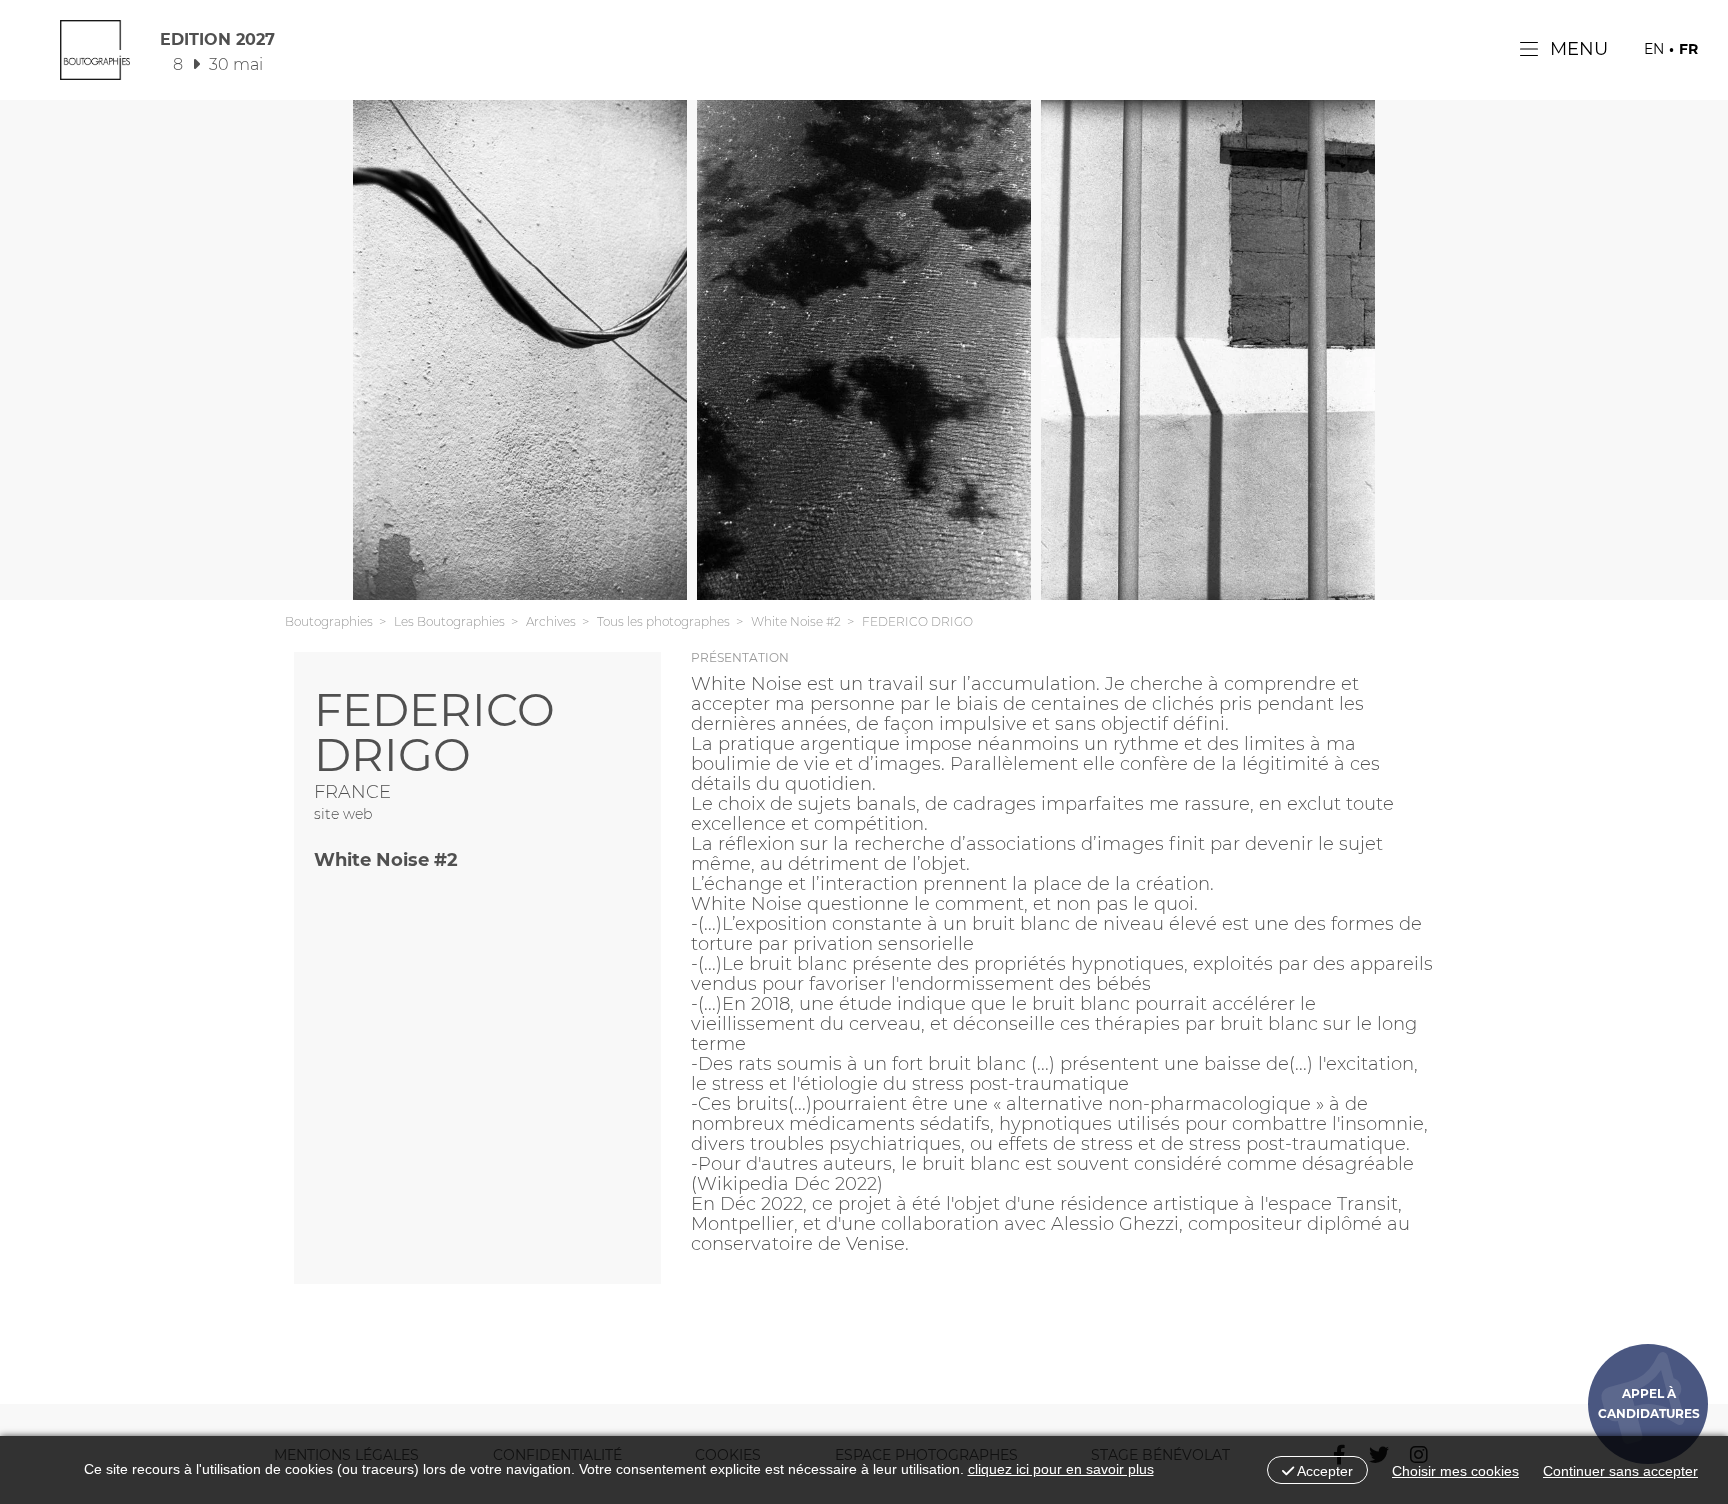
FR (1688, 49)
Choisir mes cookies (1455, 1471)
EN (1654, 49)
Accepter (1323, 1471)
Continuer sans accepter (1620, 1471)
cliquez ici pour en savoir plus (1061, 1469)
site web (343, 814)
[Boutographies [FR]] (95, 55)
